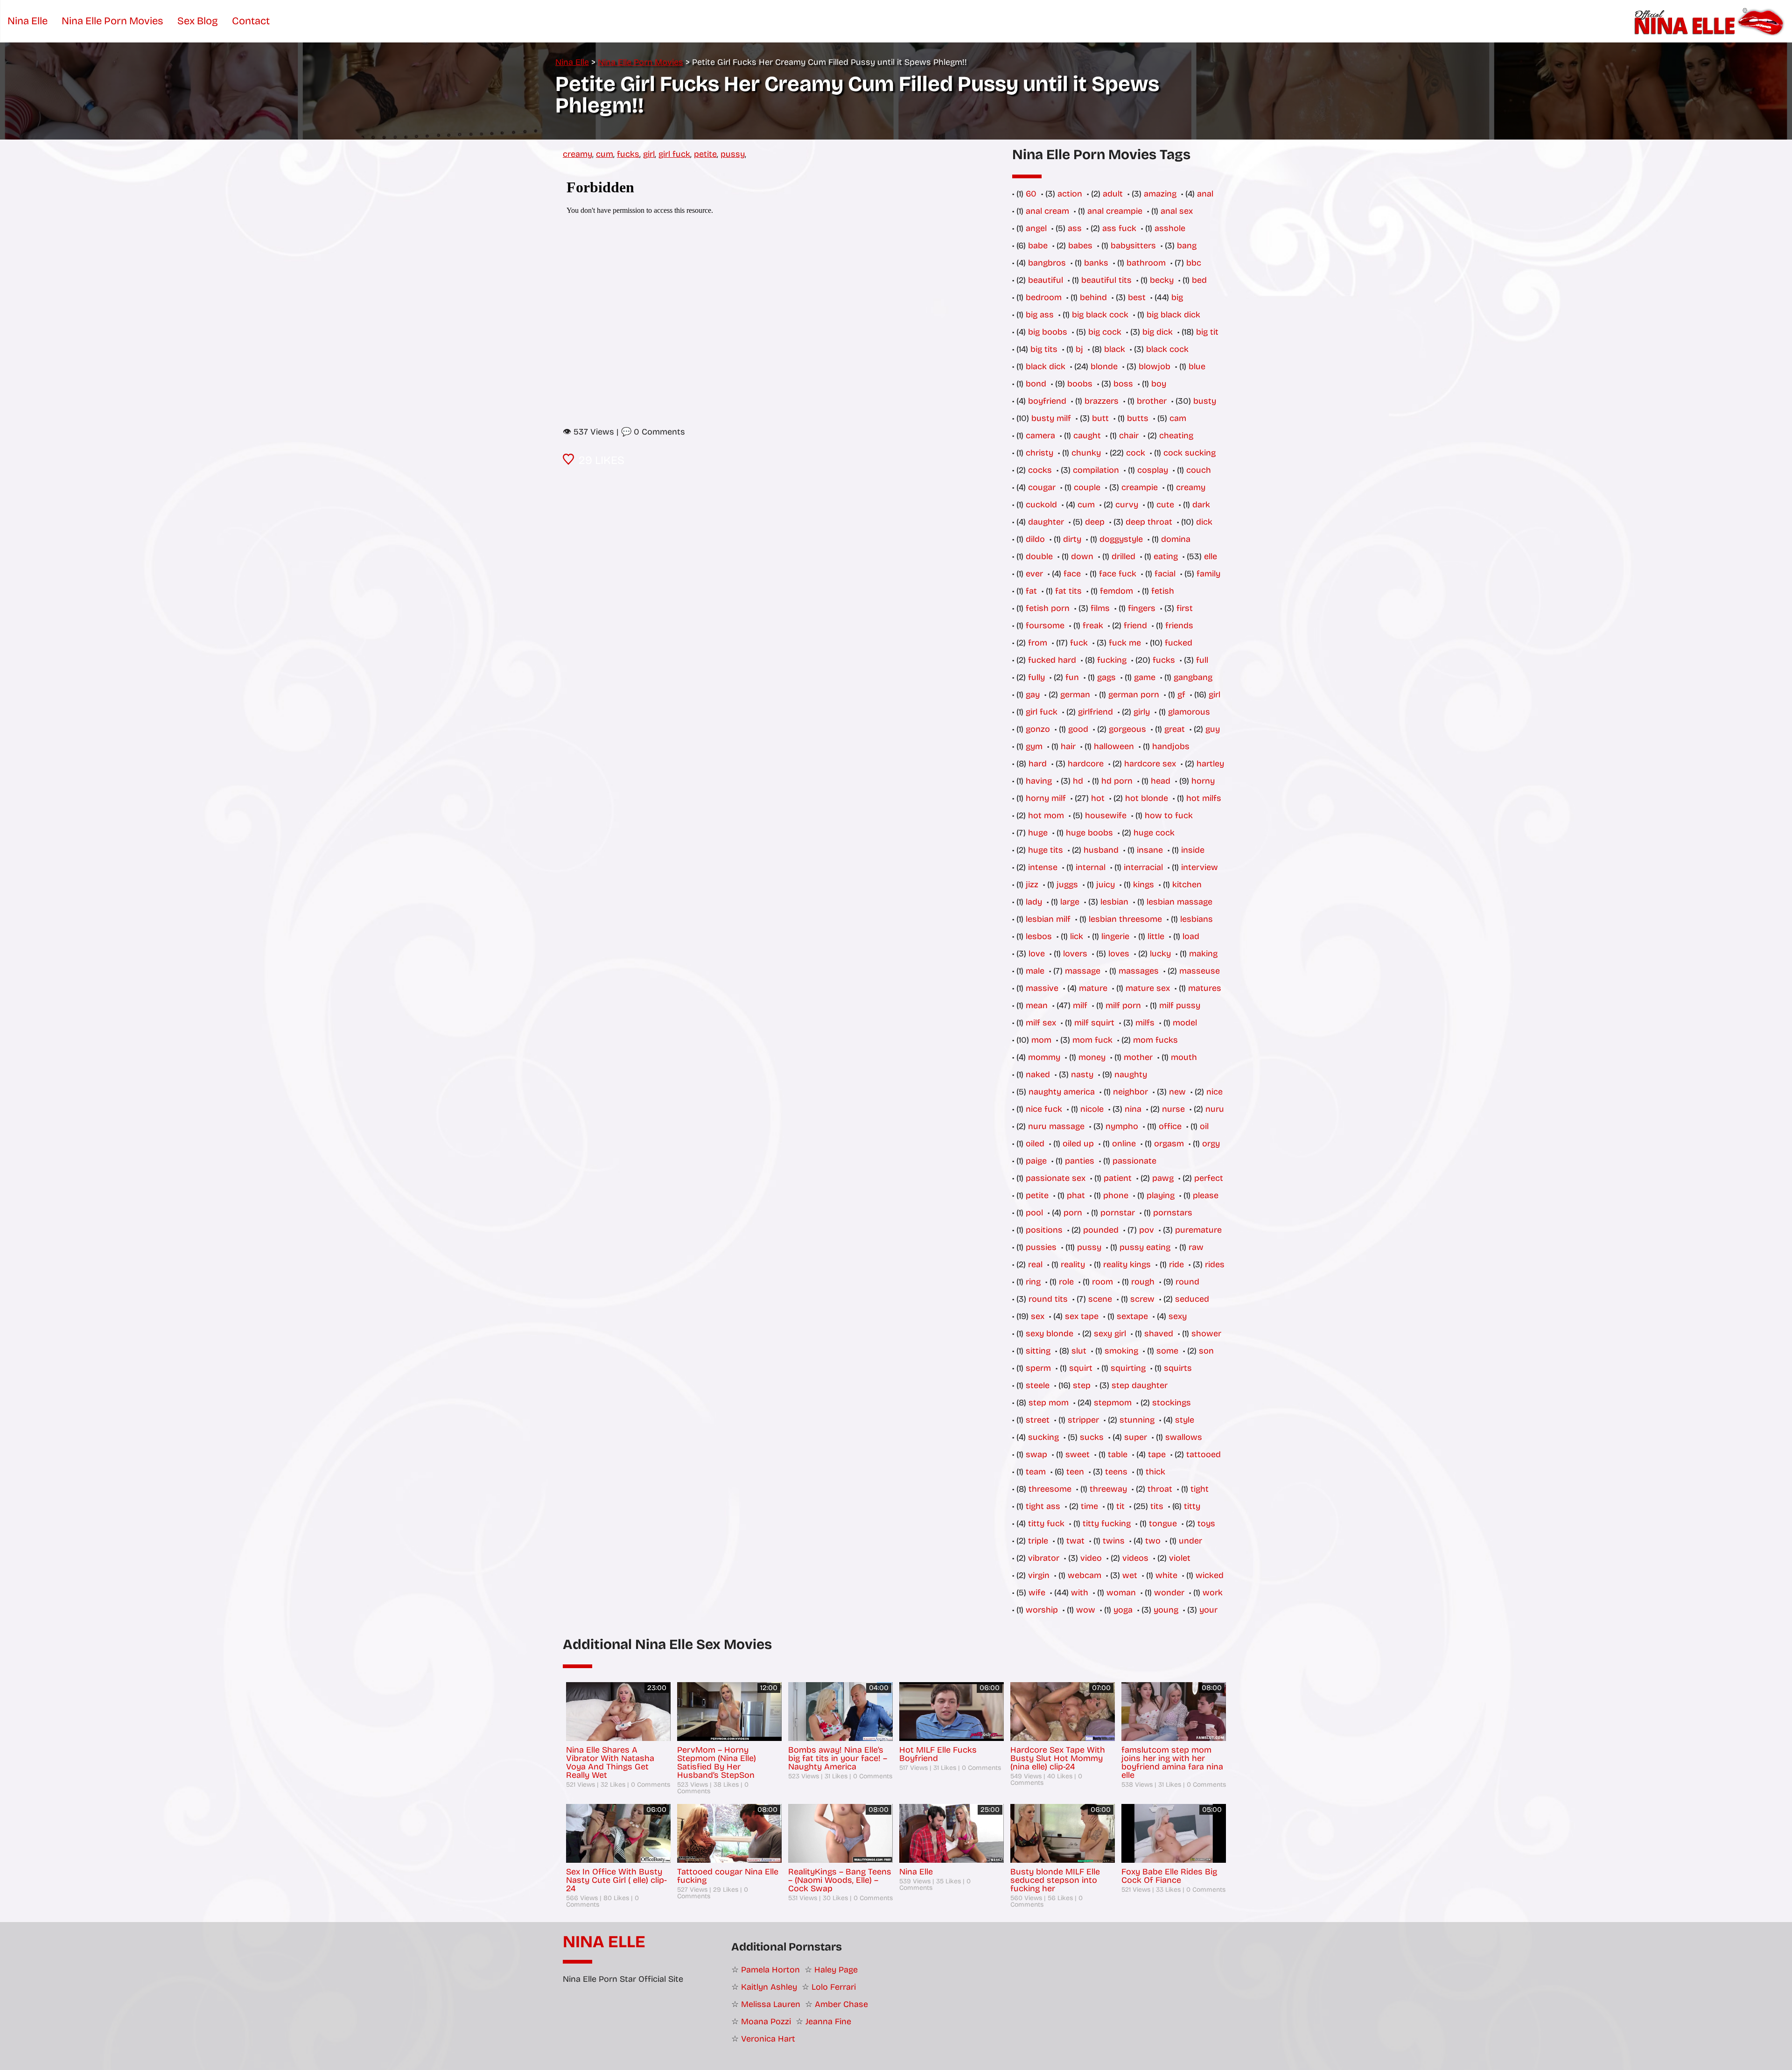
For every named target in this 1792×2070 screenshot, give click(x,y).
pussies (1041, 1247)
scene (1100, 1299)
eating (1166, 556)
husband (1101, 850)
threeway (1108, 1489)
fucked (1179, 643)
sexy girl (1110, 1333)
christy (1039, 453)
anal (1205, 194)
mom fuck (1092, 1040)
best (1137, 297)
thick (1155, 1472)
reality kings (1127, 1264)
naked (1038, 1074)
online (1124, 1144)
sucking (1043, 1437)
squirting (1128, 1368)
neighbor (1130, 1092)
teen (1075, 1472)
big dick (1158, 332)
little (1156, 936)
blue (1197, 366)
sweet (1078, 1454)
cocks (1040, 470)
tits (1157, 1506)
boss (1123, 384)
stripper (1083, 1420)
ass (1075, 228)
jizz (1032, 884)
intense (1043, 867)
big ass (1040, 315)
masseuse (1200, 971)
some (1167, 1351)
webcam (1085, 1575)
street (1038, 1420)
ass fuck (1119, 228)
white (1166, 1575)
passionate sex (1056, 1178)
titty (1192, 1506)
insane (1150, 850)
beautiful (1046, 280)
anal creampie (1115, 211)
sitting (1038, 1351)
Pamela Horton (770, 1970)
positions (1044, 1230)
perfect (1209, 1178)
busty (1205, 401)
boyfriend (1047, 401)
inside (1193, 850)
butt (1100, 418)
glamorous (1189, 712)
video (1091, 1558)
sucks (1092, 1437)
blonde (1104, 366)
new (1177, 1092)
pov (1147, 1230)
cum (605, 154)
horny (1203, 781)
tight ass (1043, 1506)
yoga (1123, 1610)
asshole (1170, 228)
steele (1038, 1385)
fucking (1112, 660)
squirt (1081, 1368)
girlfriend (1095, 712)
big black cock (1100, 315)
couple (1087, 487)
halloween (1114, 746)
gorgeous (1127, 729)
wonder (1169, 1593)
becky (1162, 280)
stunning (1137, 1420)
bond (1036, 384)
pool (1034, 1213)
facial (1165, 574)
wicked (1210, 1575)
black (1115, 349)
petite (705, 154)
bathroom (1146, 263)
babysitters (1133, 246)
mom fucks (1155, 1040)
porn (1073, 1213)
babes (1080, 246)
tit (1120, 1506)
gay (1033, 695)
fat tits (1068, 591)
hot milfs (1204, 798)
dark (1201, 505)
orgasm (1169, 1144)
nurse (1173, 1109)
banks (1096, 263)
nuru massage (1056, 1126)
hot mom (1046, 815)
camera (1040, 435)
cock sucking (1190, 453)
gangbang (1193, 677)
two (1153, 1541)
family (1208, 574)
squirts (1178, 1368)
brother (1152, 401)
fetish (1163, 591)
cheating (1176, 435)
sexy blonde (1050, 1333)
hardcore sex (1150, 764)
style (1185, 1420)
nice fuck (1044, 1109)
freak (1093, 625)
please (1206, 1195)
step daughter (1140, 1385)
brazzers (1102, 401)
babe (1038, 246)
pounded (1101, 1230)
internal (1091, 867)
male (1035, 971)
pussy (733, 154)
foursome (1045, 625)
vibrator (1044, 1558)
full (1202, 660)
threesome (1050, 1489)
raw (1196, 1247)
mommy (1044, 1057)
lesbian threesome (1125, 919)
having (1039, 781)
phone (1116, 1195)
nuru (1215, 1109)
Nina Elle (604, 1942)
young (1166, 1610)
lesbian (1114, 902)
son (1206, 1351)
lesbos (1039, 936)
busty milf (1051, 418)
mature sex (1148, 988)
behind (1093, 297)
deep (1095, 522)
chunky (1086, 453)
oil (1204, 1126)
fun (1072, 677)
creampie (1140, 487)
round (1187, 1282)
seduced (1192, 1299)
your (1208, 1610)
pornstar (1118, 1213)
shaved (1159, 1333)
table (1118, 1454)
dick (1204, 522)
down (1082, 556)
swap (1036, 1454)
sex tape (1082, 1316)
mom (1041, 1040)
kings (1144, 884)
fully (1036, 677)
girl (649, 154)
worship (1042, 1610)
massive (1042, 988)
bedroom (1044, 297)
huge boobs (1089, 833)
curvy (1127, 505)
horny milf (1046, 798)
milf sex (1041, 1023)
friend (1135, 625)
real (1035, 1264)
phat (1076, 1195)
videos (1135, 1558)
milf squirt (1094, 1023)
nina (1133, 1109)
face (1072, 574)
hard (1038, 764)
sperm (1038, 1368)
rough (1143, 1282)
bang (1187, 246)
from (1038, 643)
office (1170, 1126)
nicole (1092, 1109)
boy (1159, 384)
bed (1199, 280)
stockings (1172, 1403)
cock (1136, 453)
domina (1176, 539)
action (1070, 194)
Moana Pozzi (766, 2021)
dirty (1072, 539)
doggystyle (1121, 539)
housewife (1106, 815)
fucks (628, 154)
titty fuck (1046, 1523)
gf (1181, 695)
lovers (1075, 954)
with (1080, 1593)
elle (1211, 556)
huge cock (1154, 833)
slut (1079, 1351)
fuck (1079, 643)
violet (1180, 1558)
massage (1083, 971)
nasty (1082, 1074)
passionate (1134, 1161)
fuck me (1125, 643)
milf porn (1123, 1005)
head (1161, 781)
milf (1080, 1005)
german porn (1134, 695)
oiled (1035, 1144)
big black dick (1173, 315)
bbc (1194, 263)
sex (1038, 1316)
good (1078, 729)
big (1177, 297)
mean (1037, 1005)
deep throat (1149, 522)
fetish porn (1048, 608)
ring (1033, 1282)
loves (1119, 954)
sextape (1132, 1316)
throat (1160, 1489)
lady (1034, 902)
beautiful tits (1106, 280)
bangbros (1047, 263)
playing (1161, 1195)
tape (1157, 1454)
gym (1034, 746)
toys (1206, 1523)
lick (1077, 936)
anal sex (1177, 211)
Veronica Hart (768, 2039)
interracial (1143, 867)
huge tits (1046, 850)
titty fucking (1107, 1523)
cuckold (1041, 505)
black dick (1046, 366)
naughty (1131, 1074)
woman (1121, 1593)
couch (1199, 470)
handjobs (1171, 746)
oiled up (1078, 1144)
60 (1031, 194)
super (1136, 1437)
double (1039, 556)
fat (1031, 591)
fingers (1142, 608)
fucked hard (1052, 660)
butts (1138, 418)
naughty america (1062, 1092)
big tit (1207, 332)
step (1082, 1385)
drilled (1123, 556)
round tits (1048, 1299)
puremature (1198, 1230)
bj (1079, 349)
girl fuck (674, 154)
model (1185, 1023)
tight (1200, 1489)
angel (1036, 228)
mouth (1184, 1057)
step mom (1049, 1403)
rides (1215, 1264)
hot (1098, 798)
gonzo (1038, 729)
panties (1080, 1161)
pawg (1163, 1178)
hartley (1210, 764)
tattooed (1204, 1454)
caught (1087, 435)
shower (1206, 1333)
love (1037, 954)
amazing (1160, 194)
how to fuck (1169, 815)
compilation (1096, 470)
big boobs (1048, 332)
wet (1130, 1575)
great (1175, 729)
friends (1179, 625)
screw (1142, 1299)
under (1190, 1541)
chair (1129, 435)
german (1075, 695)
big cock (1105, 332)
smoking (1121, 1351)
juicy (1106, 884)
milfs (1145, 1023)
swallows (1184, 1437)
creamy (577, 154)
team (1036, 1472)
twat (1075, 1541)
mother (1138, 1057)
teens (1116, 1472)
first (1185, 608)
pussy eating (1145, 1247)
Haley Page (836, 1970)
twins (1114, 1541)
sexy (1178, 1316)
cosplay (1153, 470)
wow (1086, 1610)
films (1100, 608)
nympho (1122, 1126)
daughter (1046, 522)
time (1089, 1506)
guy (1213, 729)
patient (1118, 1178)
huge (1038, 833)
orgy (1211, 1144)
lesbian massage (1179, 902)
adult (1113, 194)
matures (1205, 988)
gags (1106, 677)
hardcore (1086, 764)
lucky (1160, 954)
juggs (1067, 884)
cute (1165, 505)
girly (1142, 712)
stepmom (1113, 1403)
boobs (1080, 384)
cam (1178, 418)
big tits (1044, 349)
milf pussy (1180, 1005)
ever (1034, 574)
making (1203, 954)
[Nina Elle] (1711, 21)
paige (1036, 1161)
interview (1200, 867)
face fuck (1118, 574)
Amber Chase (841, 2004)
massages (1139, 971)
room (1102, 1282)
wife (1037, 1593)
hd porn (1117, 781)
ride (1176, 1264)
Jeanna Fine (828, 2021)
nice (1214, 1092)
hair (1068, 746)
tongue (1163, 1523)
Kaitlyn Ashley (769, 1987)
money (1092, 1057)
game (1145, 677)
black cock (1167, 349)
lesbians (1197, 919)
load (1191, 936)
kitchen (1187, 884)
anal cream (1047, 211)
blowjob (1155, 366)
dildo (1035, 539)
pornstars (1173, 1213)
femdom (1116, 591)
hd (1078, 781)
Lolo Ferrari (834, 1987)
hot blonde (1147, 798)
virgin (1039, 1575)
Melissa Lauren (771, 2004)
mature (1093, 988)
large (1070, 902)
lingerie (1115, 936)
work (1213, 1593)
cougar (1042, 487)
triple (1038, 1541)
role (1066, 1282)
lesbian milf (1048, 919)
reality (1073, 1264)
